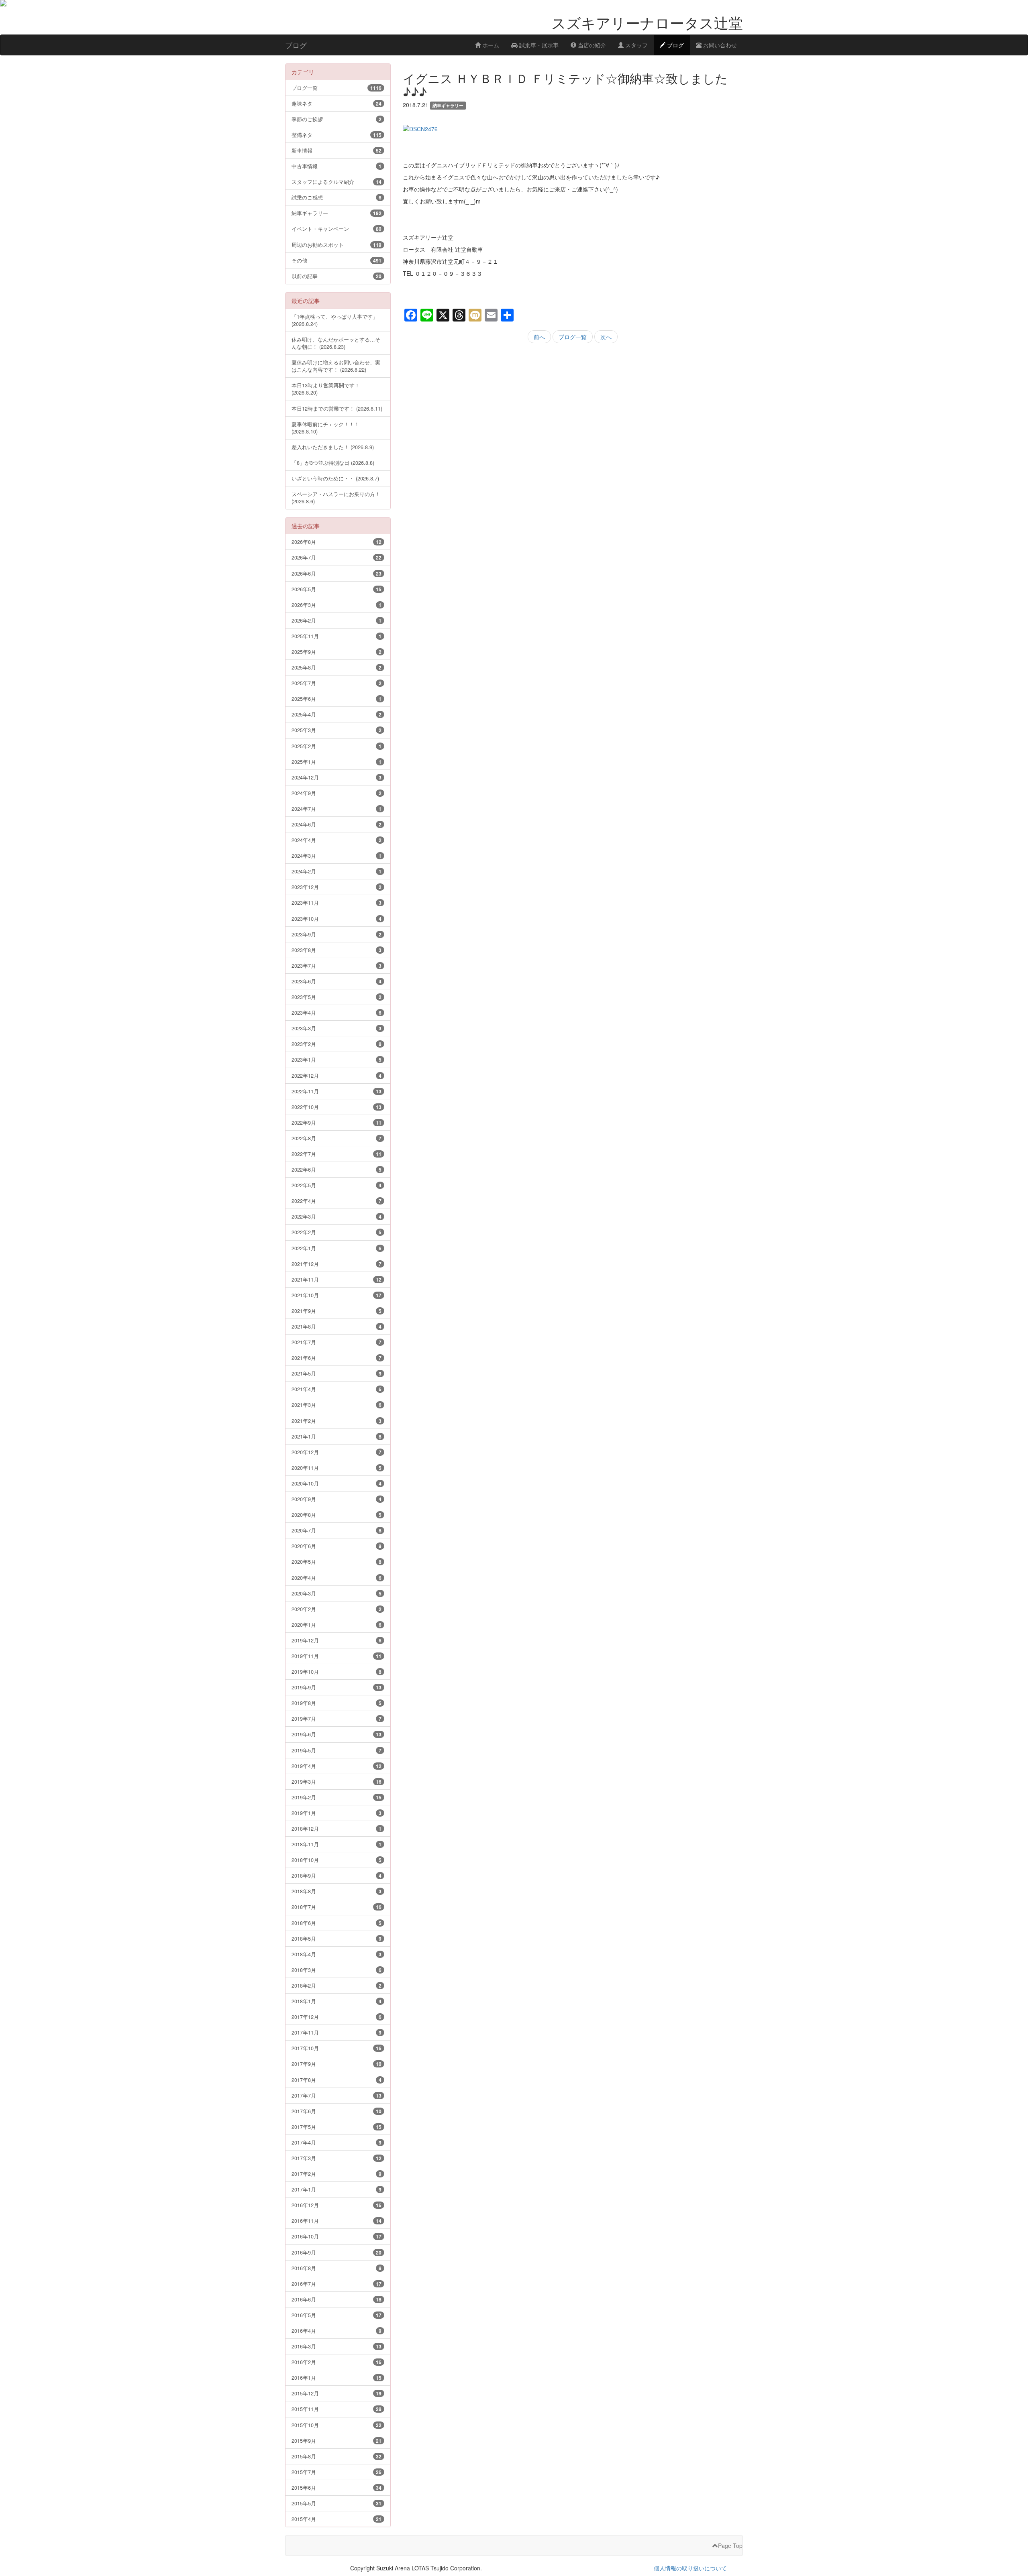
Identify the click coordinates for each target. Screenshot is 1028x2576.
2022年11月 (337, 1091)
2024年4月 (337, 840)
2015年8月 (337, 2456)
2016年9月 (337, 2252)
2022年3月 (337, 1216)
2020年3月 (337, 1593)
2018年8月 (337, 1891)
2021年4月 (337, 1389)
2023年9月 (337, 934)
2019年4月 (337, 1766)
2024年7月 (337, 809)
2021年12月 (337, 1264)
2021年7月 (337, 1342)
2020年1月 (337, 1625)
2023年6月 (337, 981)
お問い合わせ (719, 45)
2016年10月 (337, 2236)
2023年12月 (337, 887)
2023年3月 (337, 1028)
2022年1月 (337, 1248)
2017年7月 (337, 2095)
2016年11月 (337, 2221)
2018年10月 (337, 1860)
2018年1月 (337, 2001)
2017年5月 (337, 2127)
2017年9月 (337, 2064)
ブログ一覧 (573, 337)
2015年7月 (337, 2472)
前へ (539, 337)
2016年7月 (337, 2284)
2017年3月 (337, 2158)
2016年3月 (337, 2346)
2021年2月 (337, 1421)
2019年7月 (337, 1718)
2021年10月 (337, 1295)
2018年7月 (337, 1907)
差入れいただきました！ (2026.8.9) (333, 447)
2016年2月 (337, 2362)
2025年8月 (337, 667)
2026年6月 (337, 573)
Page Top (730, 2545)
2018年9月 (337, 1875)
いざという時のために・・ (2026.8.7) (335, 478)
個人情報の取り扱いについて (690, 2568)
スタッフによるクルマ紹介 (337, 182)
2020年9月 (337, 1499)
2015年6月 (337, 2487)
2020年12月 (337, 1452)
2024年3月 (337, 856)
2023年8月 (337, 950)
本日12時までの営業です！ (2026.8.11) (337, 408)
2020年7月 (337, 1530)
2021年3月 (337, 1405)
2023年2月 (337, 1044)
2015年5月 (337, 2503)
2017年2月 (337, 2174)
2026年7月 (337, 557)
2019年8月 (337, 1703)
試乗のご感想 (337, 197)
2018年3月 (337, 1970)
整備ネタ (337, 135)
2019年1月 (337, 1813)
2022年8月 (337, 1138)
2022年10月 (337, 1107)
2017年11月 (337, 2032)
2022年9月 (337, 1122)
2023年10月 (337, 919)
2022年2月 (337, 1232)
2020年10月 (337, 1483)
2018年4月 (337, 1954)
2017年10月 (337, 2048)
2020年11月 (337, 1468)
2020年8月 (337, 1515)
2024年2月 (337, 871)
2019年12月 (337, 1640)
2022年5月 (337, 1185)
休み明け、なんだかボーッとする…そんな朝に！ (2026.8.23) (336, 343)
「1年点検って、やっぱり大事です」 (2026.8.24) (335, 320)
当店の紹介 (591, 45)
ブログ (675, 45)
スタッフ (636, 45)
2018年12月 (337, 1828)
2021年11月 (337, 1279)
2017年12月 (337, 2017)
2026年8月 (337, 542)
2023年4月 (337, 1012)
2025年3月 (337, 730)
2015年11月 (337, 2409)
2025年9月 (337, 652)
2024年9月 (337, 793)
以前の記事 (337, 276)
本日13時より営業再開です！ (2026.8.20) (326, 389)
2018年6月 (337, 1923)
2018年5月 (337, 1938)
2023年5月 (337, 997)
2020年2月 (337, 1609)
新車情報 (337, 150)
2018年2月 (337, 1985)
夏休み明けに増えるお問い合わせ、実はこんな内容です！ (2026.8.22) (336, 366)
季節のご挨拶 (337, 119)
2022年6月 (337, 1169)
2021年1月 (337, 1436)
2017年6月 (337, 2111)
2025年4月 (337, 714)
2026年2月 (337, 620)
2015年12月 (337, 2393)
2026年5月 (337, 589)
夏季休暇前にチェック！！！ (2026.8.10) (325, 428)
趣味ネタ (337, 103)
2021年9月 (337, 1311)
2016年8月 (337, 2268)
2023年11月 (337, 902)
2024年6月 (337, 824)
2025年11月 (337, 636)
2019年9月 (337, 1687)
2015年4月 (337, 2519)
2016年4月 (337, 2331)
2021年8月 (337, 1326)
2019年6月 (337, 1734)
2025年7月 (337, 683)
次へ (606, 337)
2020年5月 (337, 1562)
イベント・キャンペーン (337, 229)
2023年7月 (337, 965)
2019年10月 (337, 1672)
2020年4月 (337, 1578)
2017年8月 (337, 2080)
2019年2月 (337, 1797)
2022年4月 (337, 1201)
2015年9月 (337, 2441)
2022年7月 (337, 1154)
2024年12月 (337, 777)
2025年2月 (337, 746)
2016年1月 (337, 2378)
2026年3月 (337, 605)
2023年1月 (337, 1059)
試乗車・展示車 (538, 45)
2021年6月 (337, 1358)
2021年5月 (337, 1373)
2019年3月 (337, 1781)
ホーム (490, 45)
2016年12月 (337, 2205)
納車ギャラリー (337, 213)
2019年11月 (337, 1656)
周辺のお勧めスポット (337, 245)
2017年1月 (337, 2189)
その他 (337, 260)
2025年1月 (337, 762)
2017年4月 (337, 2142)
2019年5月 (337, 1750)
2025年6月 (337, 699)
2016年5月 (337, 2315)
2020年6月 (337, 1546)
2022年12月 (337, 1075)
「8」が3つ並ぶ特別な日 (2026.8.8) (333, 463)
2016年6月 (337, 2299)
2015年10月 (337, 2425)
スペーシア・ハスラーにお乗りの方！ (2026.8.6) (336, 497)
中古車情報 (337, 166)
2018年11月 (337, 1844)
